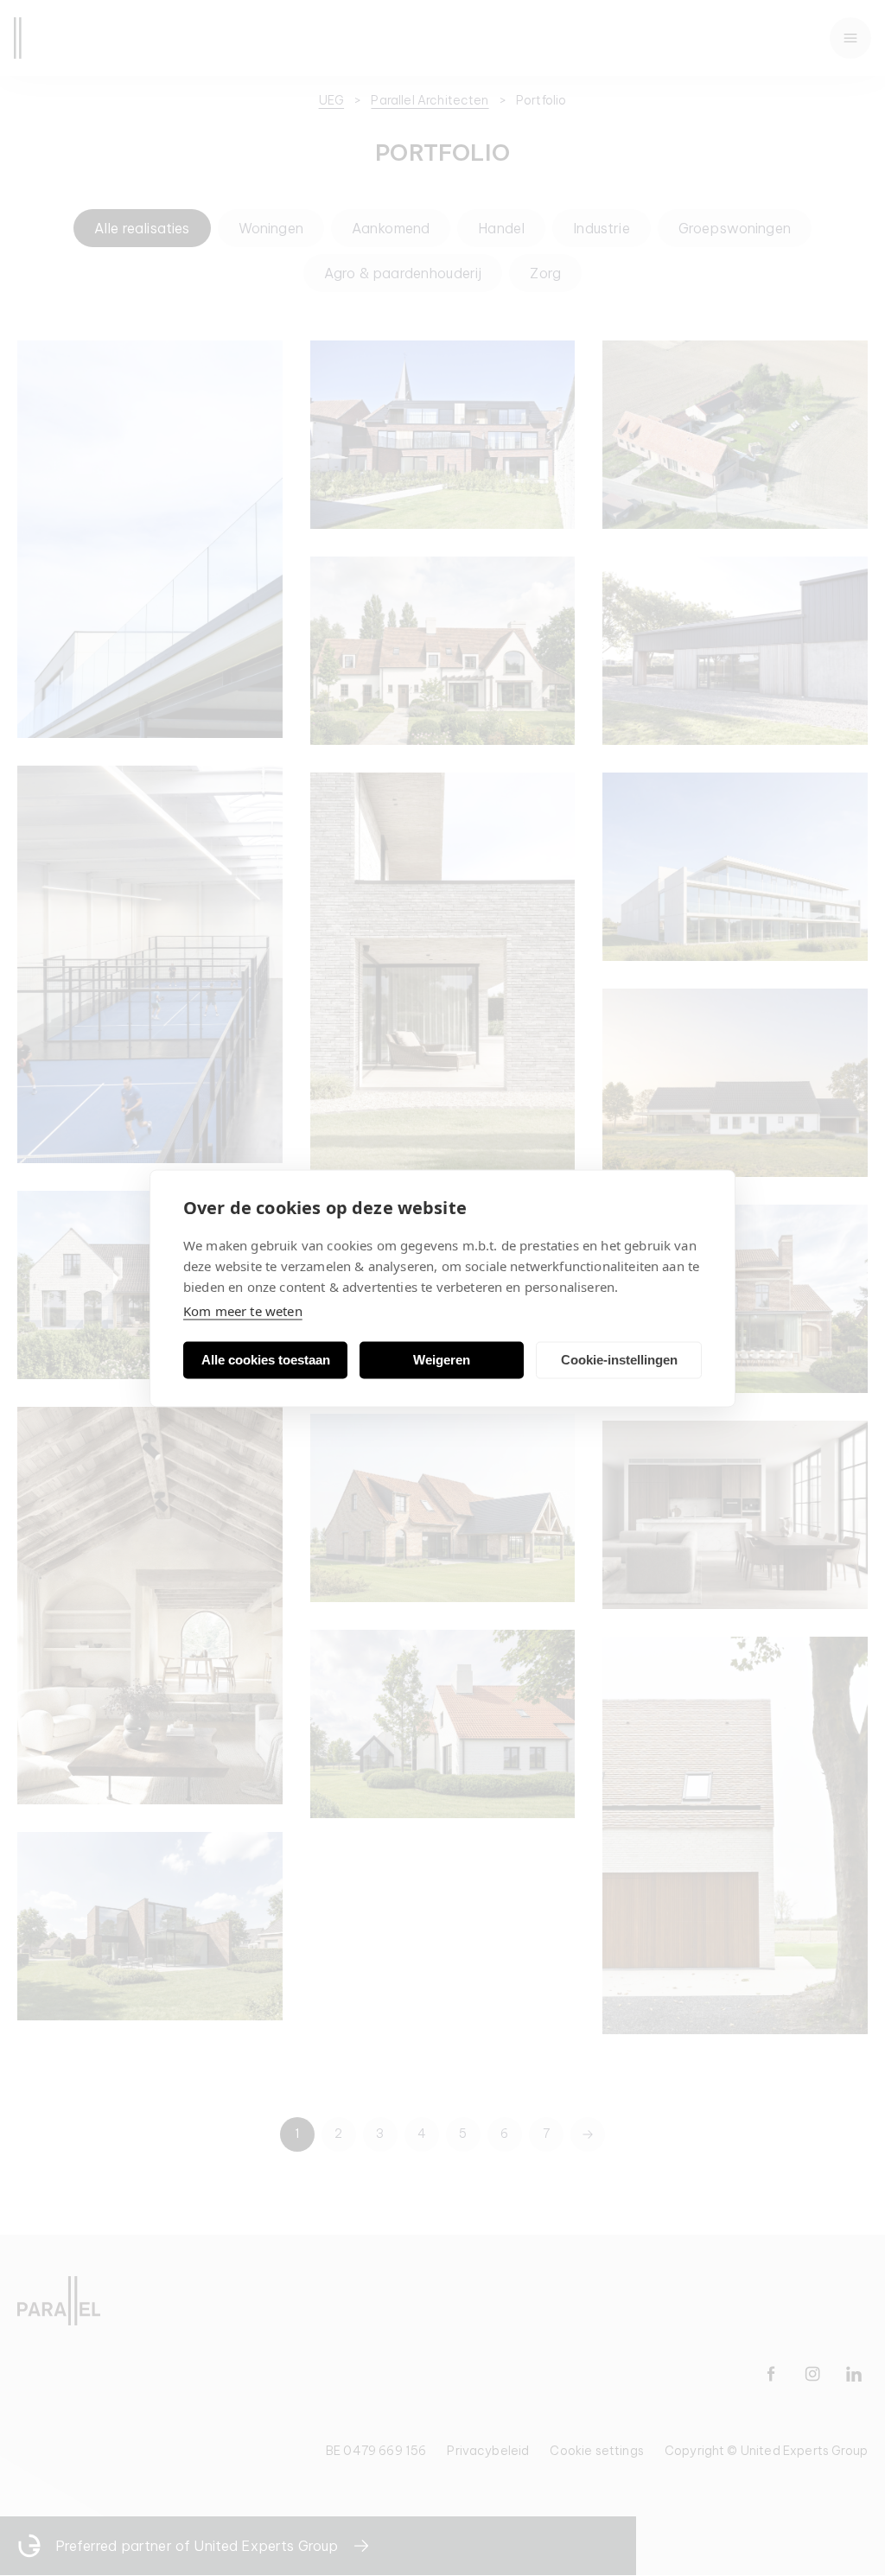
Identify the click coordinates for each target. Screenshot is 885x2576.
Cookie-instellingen (619, 1360)
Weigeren (442, 1360)
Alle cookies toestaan (266, 1360)
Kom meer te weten (243, 1310)
